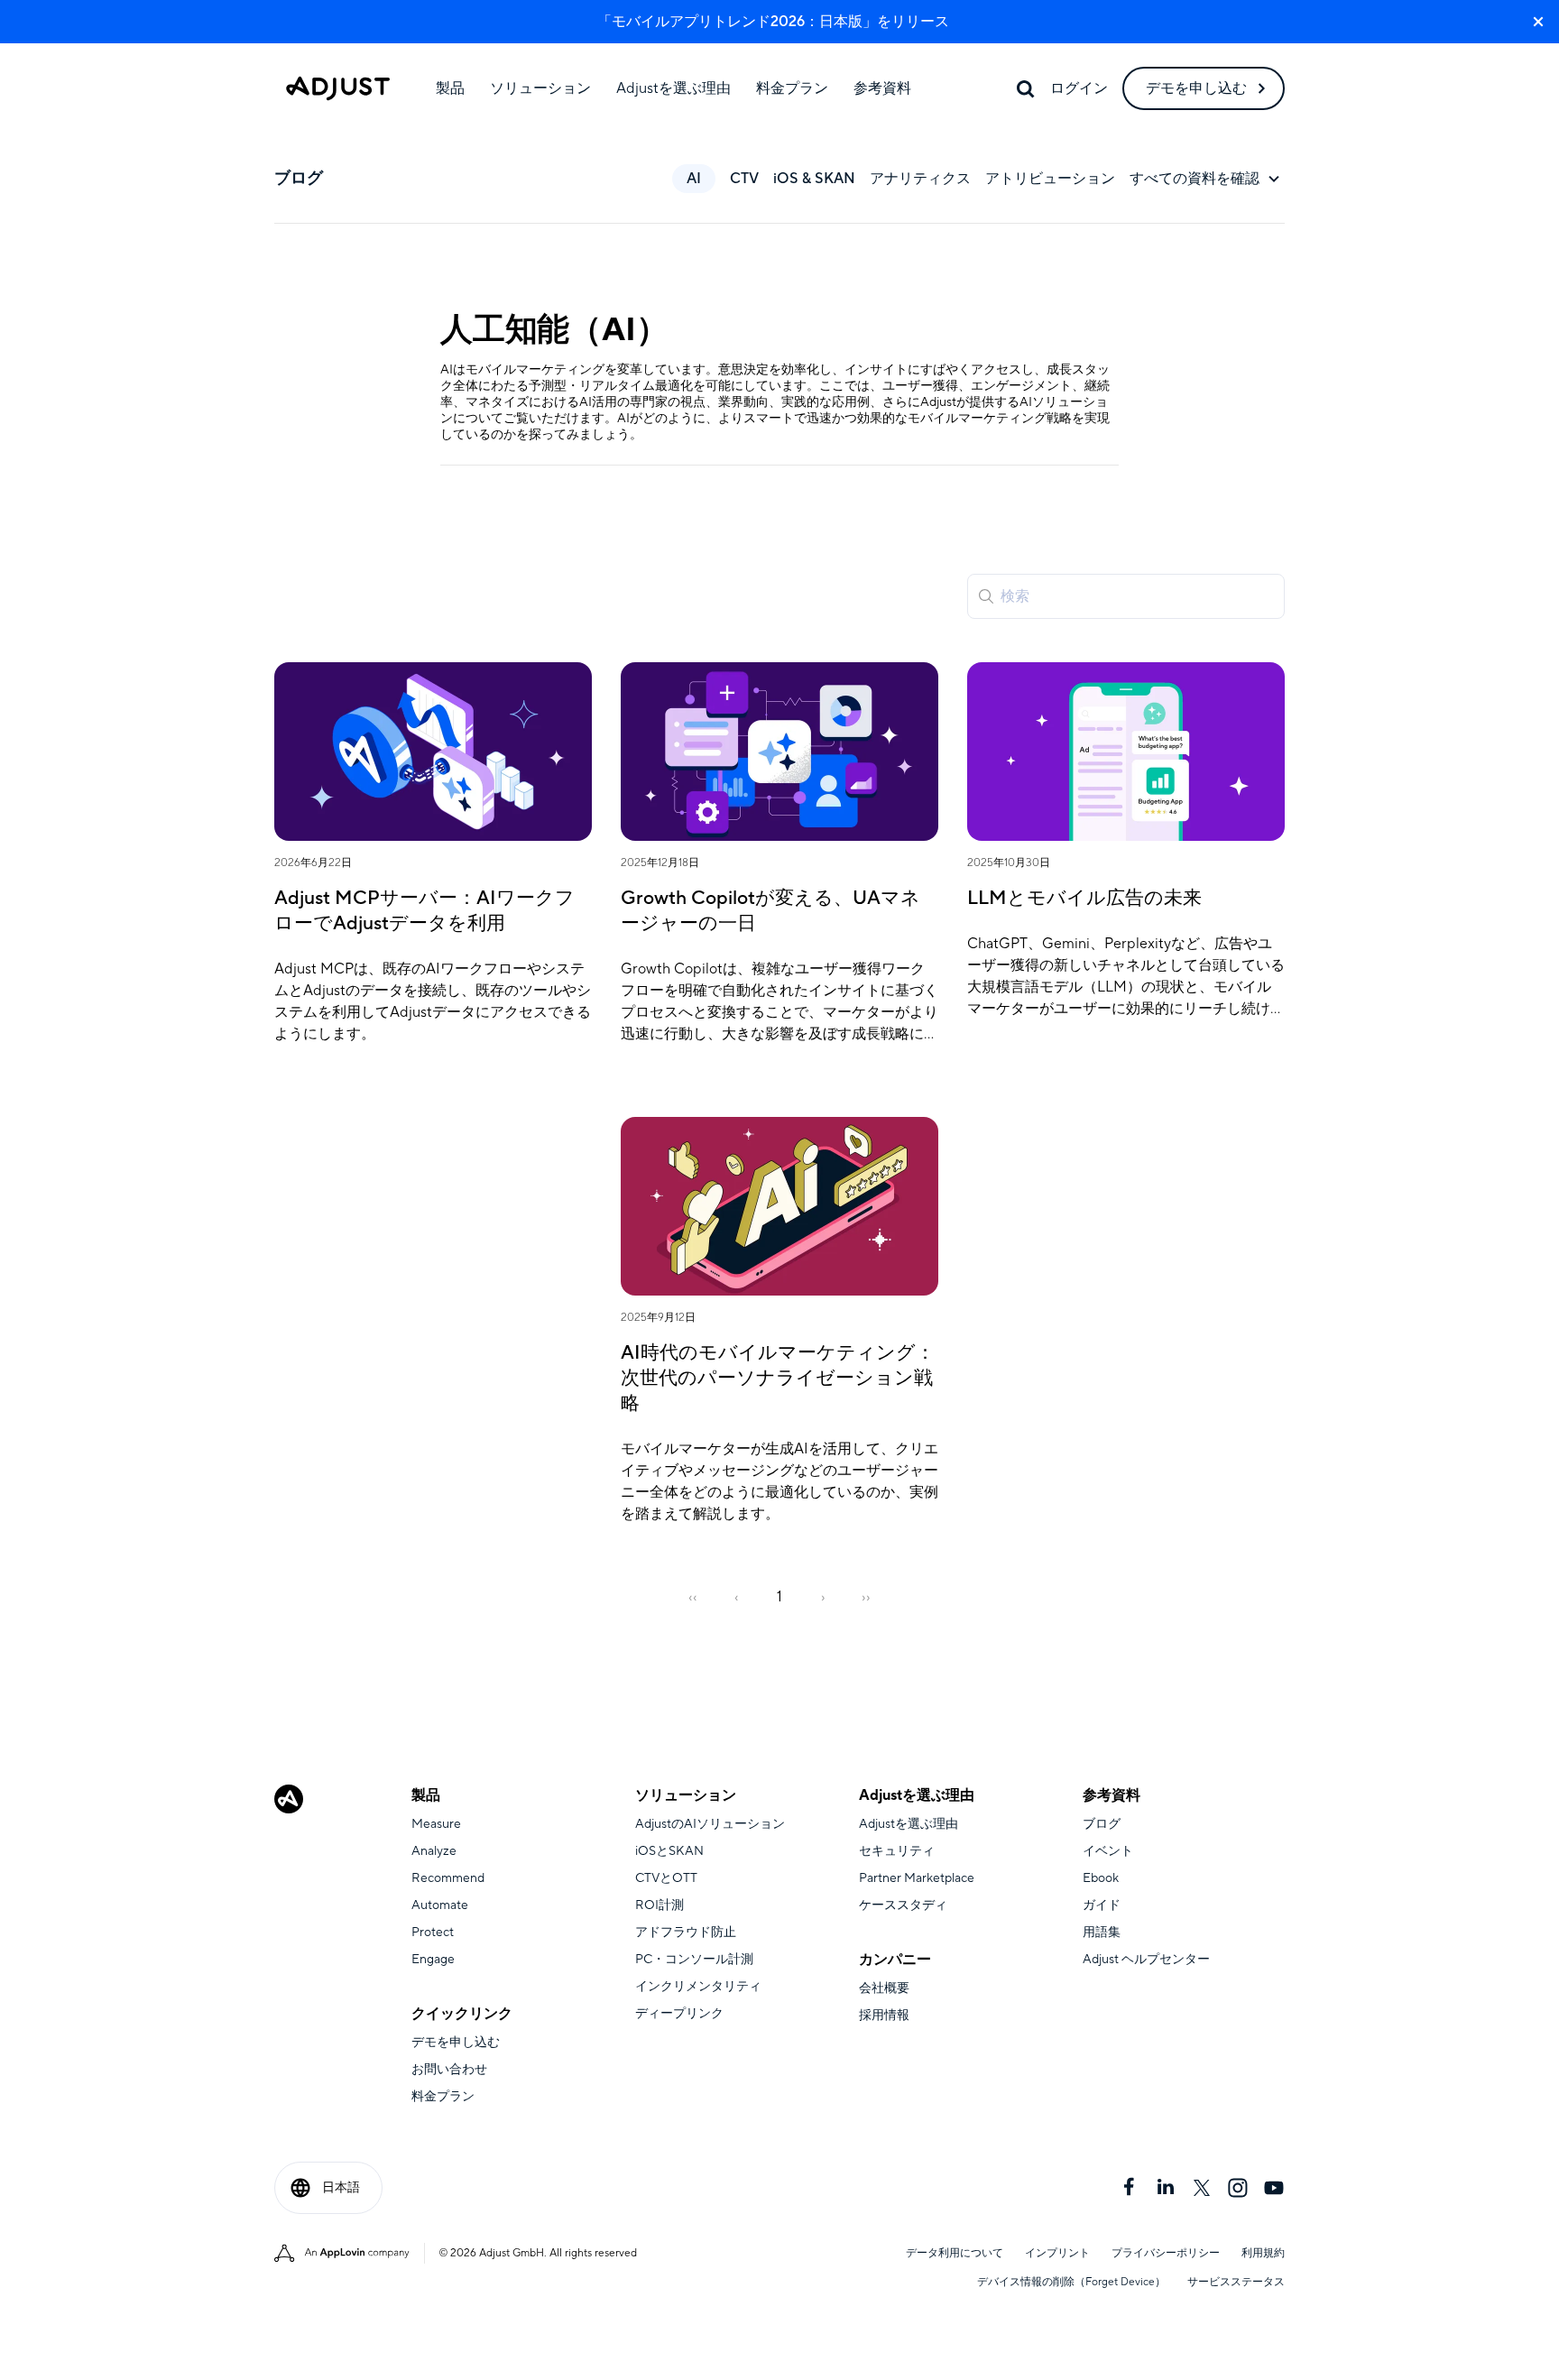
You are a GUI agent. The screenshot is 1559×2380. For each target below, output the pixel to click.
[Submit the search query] (986, 596)
